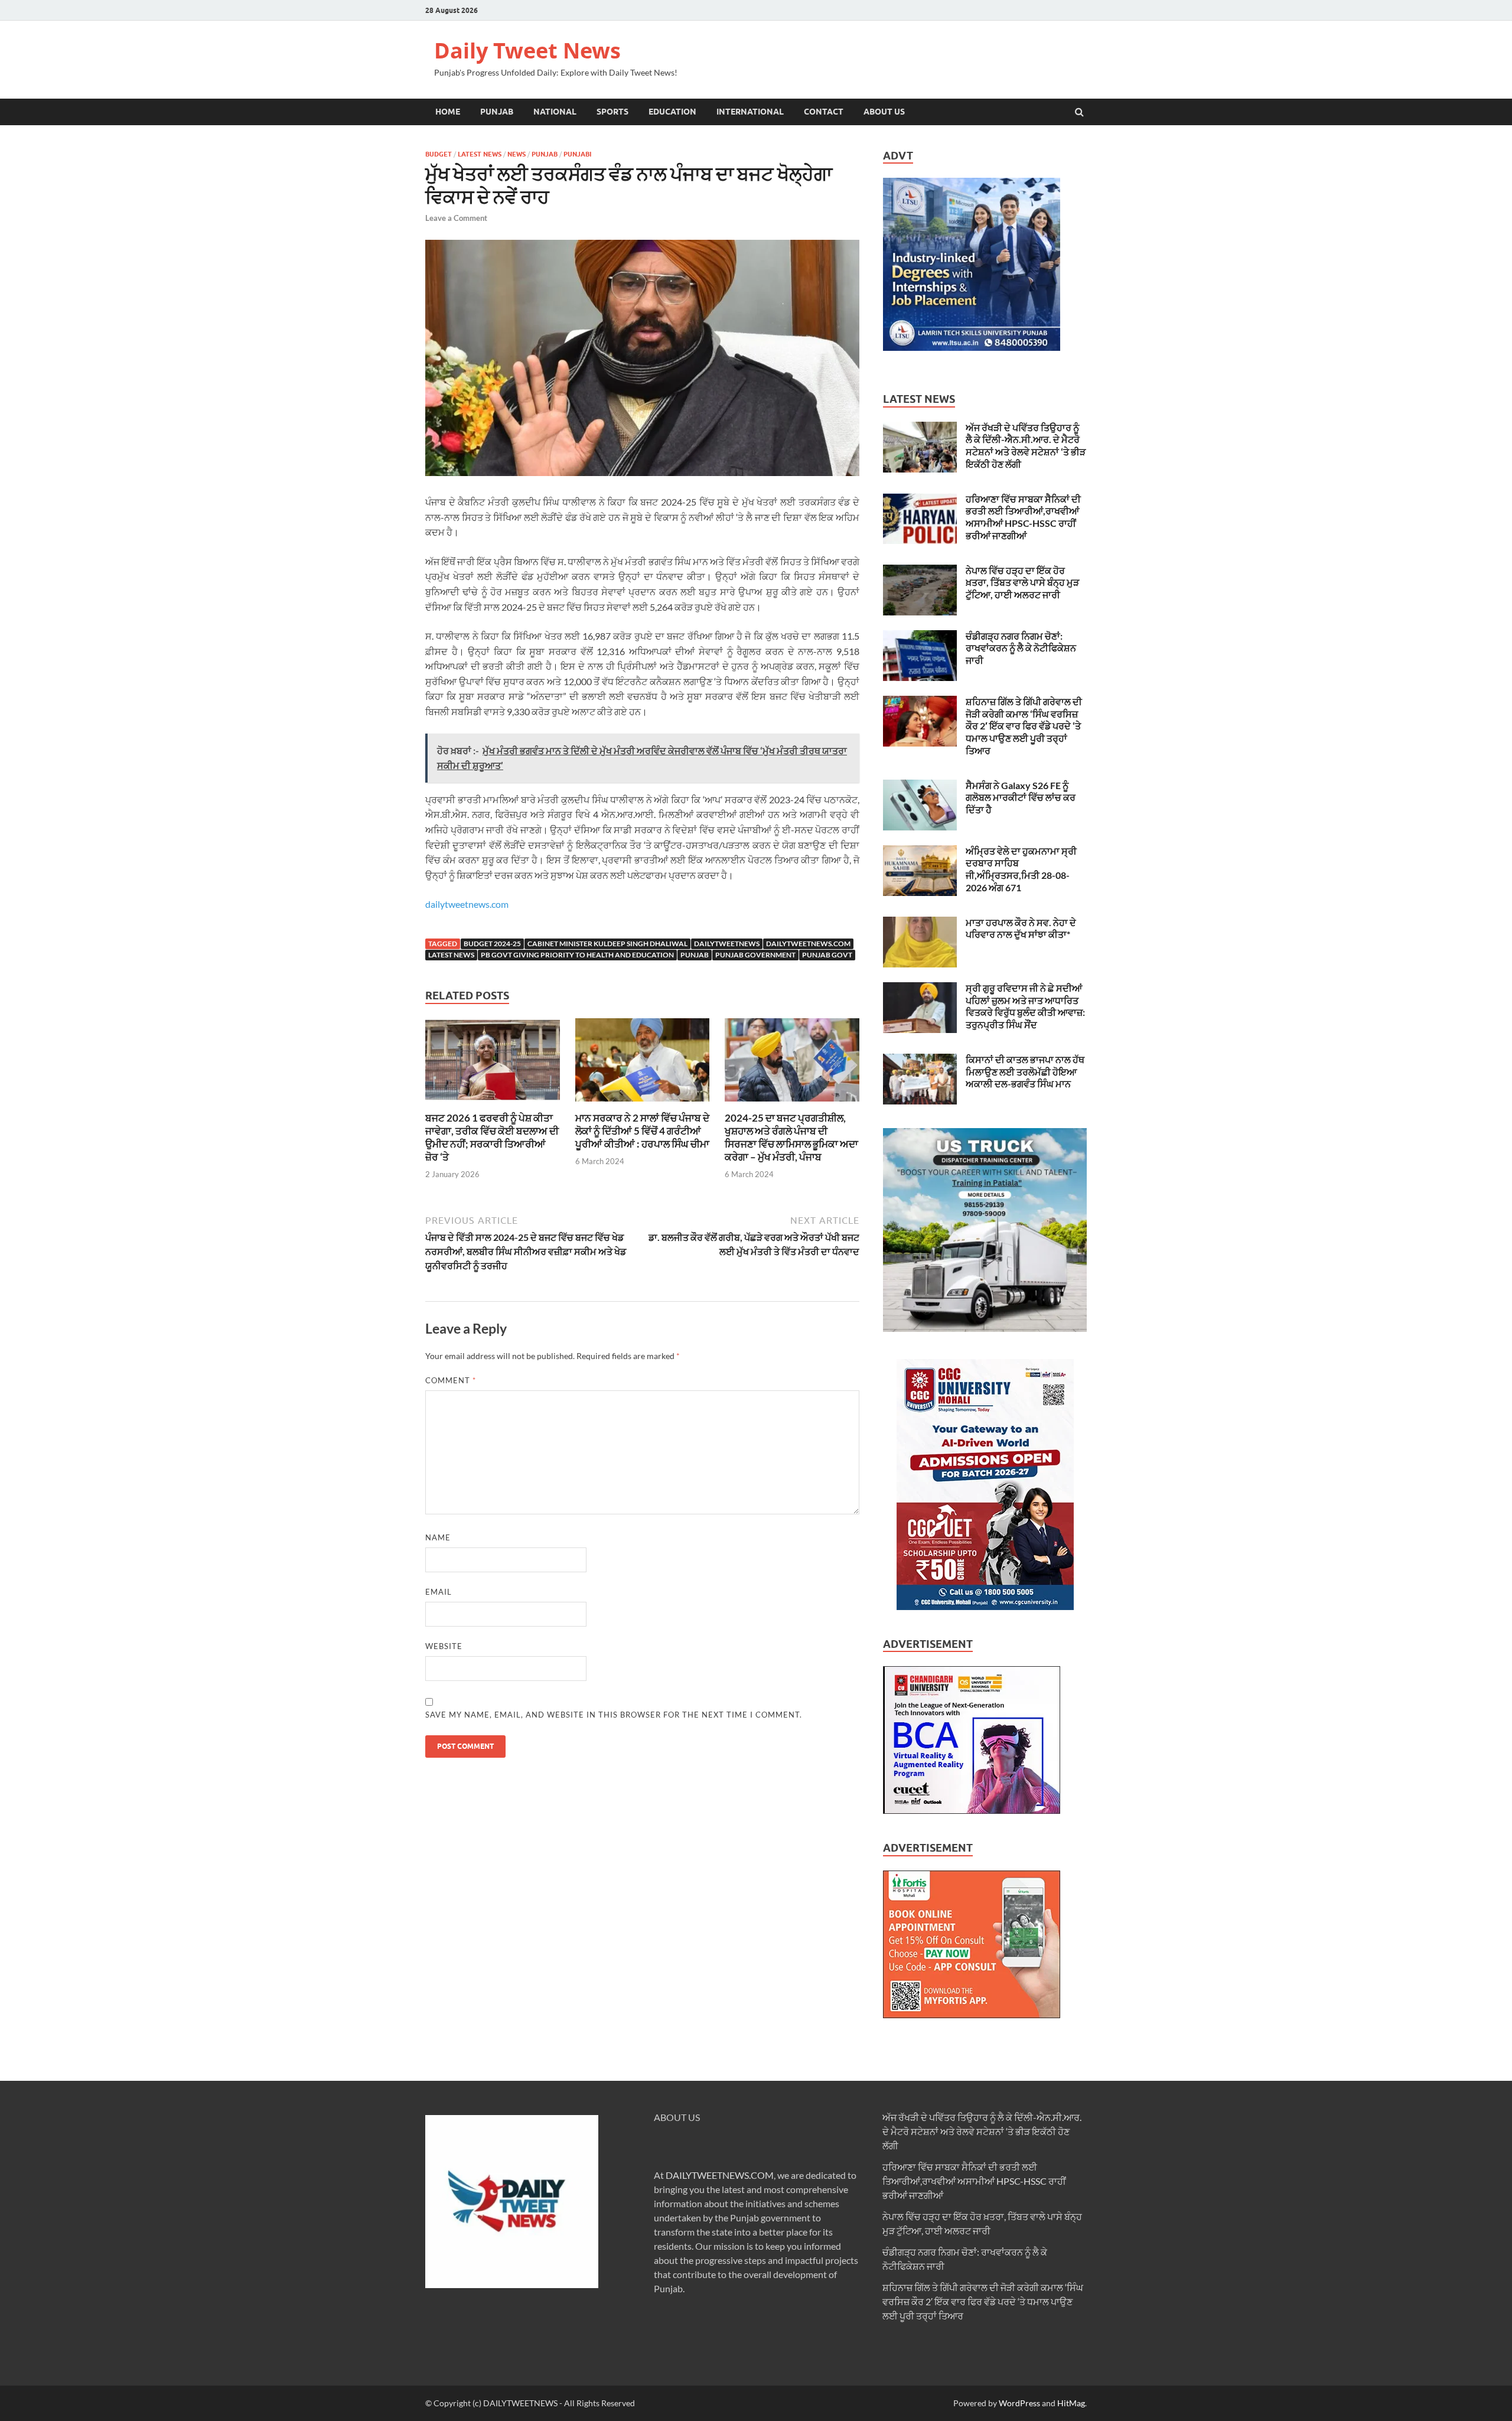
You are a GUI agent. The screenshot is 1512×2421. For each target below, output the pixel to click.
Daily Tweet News (527, 50)
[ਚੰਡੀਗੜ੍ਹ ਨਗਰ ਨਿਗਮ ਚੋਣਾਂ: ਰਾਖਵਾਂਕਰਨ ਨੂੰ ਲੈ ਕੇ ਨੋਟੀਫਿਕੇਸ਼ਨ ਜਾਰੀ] (920, 637)
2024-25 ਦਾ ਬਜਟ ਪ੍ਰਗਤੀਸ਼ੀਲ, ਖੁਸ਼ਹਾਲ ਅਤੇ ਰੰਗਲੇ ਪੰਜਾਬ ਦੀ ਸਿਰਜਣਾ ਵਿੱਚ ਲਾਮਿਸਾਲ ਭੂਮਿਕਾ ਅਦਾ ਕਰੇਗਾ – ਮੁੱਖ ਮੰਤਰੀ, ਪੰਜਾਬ (791, 1137)
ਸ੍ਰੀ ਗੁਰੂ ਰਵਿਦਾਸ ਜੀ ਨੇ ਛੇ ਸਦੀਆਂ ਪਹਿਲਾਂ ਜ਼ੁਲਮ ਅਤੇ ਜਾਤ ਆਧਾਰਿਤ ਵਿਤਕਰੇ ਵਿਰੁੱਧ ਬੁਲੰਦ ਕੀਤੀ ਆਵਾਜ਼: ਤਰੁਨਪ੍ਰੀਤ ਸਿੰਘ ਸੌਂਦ (1025, 1006)
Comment (451, 1380)
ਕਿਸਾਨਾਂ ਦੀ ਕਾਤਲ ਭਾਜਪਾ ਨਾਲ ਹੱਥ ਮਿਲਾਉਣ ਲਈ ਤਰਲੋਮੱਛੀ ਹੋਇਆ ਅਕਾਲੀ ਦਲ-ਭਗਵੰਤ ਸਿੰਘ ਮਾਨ (1025, 1072)
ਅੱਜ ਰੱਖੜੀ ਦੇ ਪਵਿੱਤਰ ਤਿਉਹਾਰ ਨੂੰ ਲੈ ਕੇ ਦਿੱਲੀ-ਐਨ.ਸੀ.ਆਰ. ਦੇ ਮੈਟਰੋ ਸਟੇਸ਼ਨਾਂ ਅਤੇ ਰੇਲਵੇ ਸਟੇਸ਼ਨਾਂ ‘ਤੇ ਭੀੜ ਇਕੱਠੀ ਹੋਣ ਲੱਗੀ (1026, 446)
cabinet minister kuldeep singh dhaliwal (607, 944)
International (750, 112)
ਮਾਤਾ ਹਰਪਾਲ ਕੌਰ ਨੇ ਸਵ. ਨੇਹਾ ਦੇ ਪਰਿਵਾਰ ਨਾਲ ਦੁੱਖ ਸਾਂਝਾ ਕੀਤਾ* (1021, 928)
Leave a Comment (456, 218)
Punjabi (577, 154)
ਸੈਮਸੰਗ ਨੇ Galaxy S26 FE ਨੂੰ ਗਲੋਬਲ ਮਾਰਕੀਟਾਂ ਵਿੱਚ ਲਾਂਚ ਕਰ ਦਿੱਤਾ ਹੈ (1021, 798)
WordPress (1019, 2403)
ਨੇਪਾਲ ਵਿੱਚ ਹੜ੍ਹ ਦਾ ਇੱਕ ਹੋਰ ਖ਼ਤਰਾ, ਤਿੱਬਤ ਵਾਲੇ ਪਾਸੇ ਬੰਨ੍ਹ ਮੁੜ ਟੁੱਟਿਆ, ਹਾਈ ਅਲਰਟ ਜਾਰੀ (1022, 583)
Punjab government (755, 955)
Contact (824, 112)
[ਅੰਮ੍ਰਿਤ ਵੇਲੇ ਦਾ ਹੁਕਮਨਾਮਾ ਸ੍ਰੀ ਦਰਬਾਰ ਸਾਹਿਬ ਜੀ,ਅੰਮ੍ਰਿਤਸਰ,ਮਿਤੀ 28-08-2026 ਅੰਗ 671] (920, 852)
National (555, 112)
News (517, 154)
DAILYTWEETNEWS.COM (720, 2175)
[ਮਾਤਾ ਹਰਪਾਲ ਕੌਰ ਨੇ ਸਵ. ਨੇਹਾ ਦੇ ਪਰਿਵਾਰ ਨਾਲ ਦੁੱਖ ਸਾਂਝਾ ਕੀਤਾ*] (920, 923)
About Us (884, 112)
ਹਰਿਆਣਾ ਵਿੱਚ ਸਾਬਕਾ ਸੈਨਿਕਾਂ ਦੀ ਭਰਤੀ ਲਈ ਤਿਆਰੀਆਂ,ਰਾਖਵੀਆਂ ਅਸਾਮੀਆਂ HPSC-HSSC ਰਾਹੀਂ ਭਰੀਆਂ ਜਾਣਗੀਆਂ (1023, 517)
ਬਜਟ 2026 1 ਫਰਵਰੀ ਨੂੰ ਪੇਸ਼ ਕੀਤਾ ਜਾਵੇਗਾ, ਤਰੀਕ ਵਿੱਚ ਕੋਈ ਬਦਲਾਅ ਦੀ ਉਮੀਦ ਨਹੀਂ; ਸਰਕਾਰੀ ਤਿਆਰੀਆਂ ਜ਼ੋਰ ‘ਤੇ (492, 1137)
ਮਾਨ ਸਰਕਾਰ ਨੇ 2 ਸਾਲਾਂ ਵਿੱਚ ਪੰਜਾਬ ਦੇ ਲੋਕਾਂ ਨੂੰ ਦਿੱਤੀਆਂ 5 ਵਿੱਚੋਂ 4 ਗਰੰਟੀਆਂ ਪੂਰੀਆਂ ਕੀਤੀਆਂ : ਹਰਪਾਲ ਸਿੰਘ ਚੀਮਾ (642, 1131)
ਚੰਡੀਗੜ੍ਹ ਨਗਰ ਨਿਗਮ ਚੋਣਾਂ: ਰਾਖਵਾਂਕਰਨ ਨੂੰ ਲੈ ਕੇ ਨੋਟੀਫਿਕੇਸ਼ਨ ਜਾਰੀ (1021, 648)
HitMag (1071, 2403)
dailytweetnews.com (467, 904)
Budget (439, 154)
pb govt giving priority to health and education (577, 955)
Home (448, 112)
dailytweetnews (727, 944)
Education (672, 112)
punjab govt (827, 955)
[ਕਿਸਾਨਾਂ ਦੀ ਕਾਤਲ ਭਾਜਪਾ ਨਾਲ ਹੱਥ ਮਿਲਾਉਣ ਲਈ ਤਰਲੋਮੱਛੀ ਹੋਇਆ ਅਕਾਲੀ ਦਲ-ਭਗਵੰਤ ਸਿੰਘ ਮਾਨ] (920, 1060)
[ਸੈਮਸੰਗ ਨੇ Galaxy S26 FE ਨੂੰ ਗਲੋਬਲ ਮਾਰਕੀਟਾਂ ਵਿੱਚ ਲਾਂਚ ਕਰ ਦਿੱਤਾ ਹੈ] (920, 786)
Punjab (497, 112)
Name (438, 1537)
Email (439, 1592)
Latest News (480, 154)
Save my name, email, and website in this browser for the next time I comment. (614, 1715)
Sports (612, 112)
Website (444, 1646)
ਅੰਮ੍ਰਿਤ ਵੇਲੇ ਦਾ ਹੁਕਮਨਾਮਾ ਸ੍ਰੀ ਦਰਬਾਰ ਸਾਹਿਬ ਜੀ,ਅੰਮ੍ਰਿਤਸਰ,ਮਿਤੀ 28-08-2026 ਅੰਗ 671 (1021, 869)
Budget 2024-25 (492, 944)
